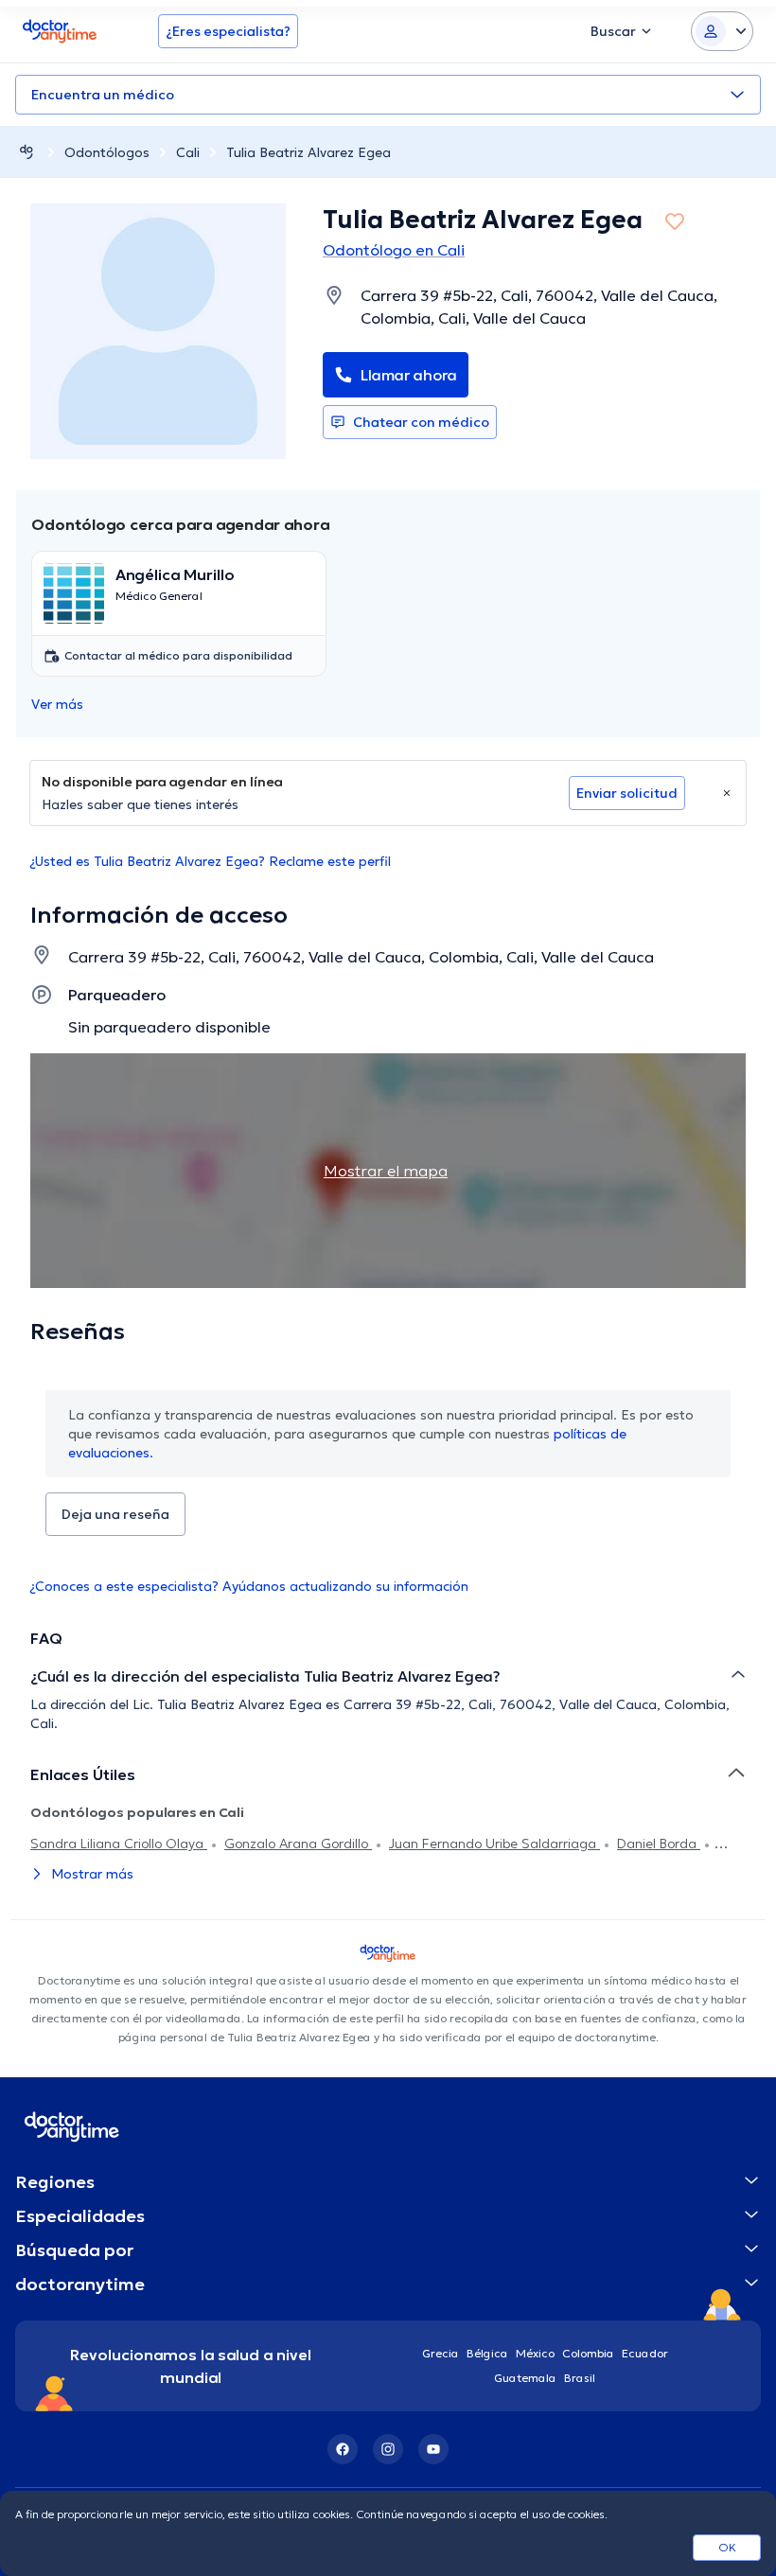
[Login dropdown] (722, 31)
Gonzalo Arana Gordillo (298, 1844)
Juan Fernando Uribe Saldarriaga (494, 1844)
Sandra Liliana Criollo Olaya (119, 1844)
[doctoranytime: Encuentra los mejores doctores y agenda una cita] (26, 152)
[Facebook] (343, 2449)
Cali (188, 152)
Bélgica (487, 2353)
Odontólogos (107, 152)
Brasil (580, 2378)
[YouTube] (433, 2449)
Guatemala (525, 2378)
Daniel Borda (659, 1844)
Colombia (588, 2353)
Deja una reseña (115, 1514)
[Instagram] (388, 2449)
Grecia (441, 2353)
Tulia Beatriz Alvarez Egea (309, 152)
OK (727, 2547)
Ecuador (645, 2353)
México (535, 2353)
